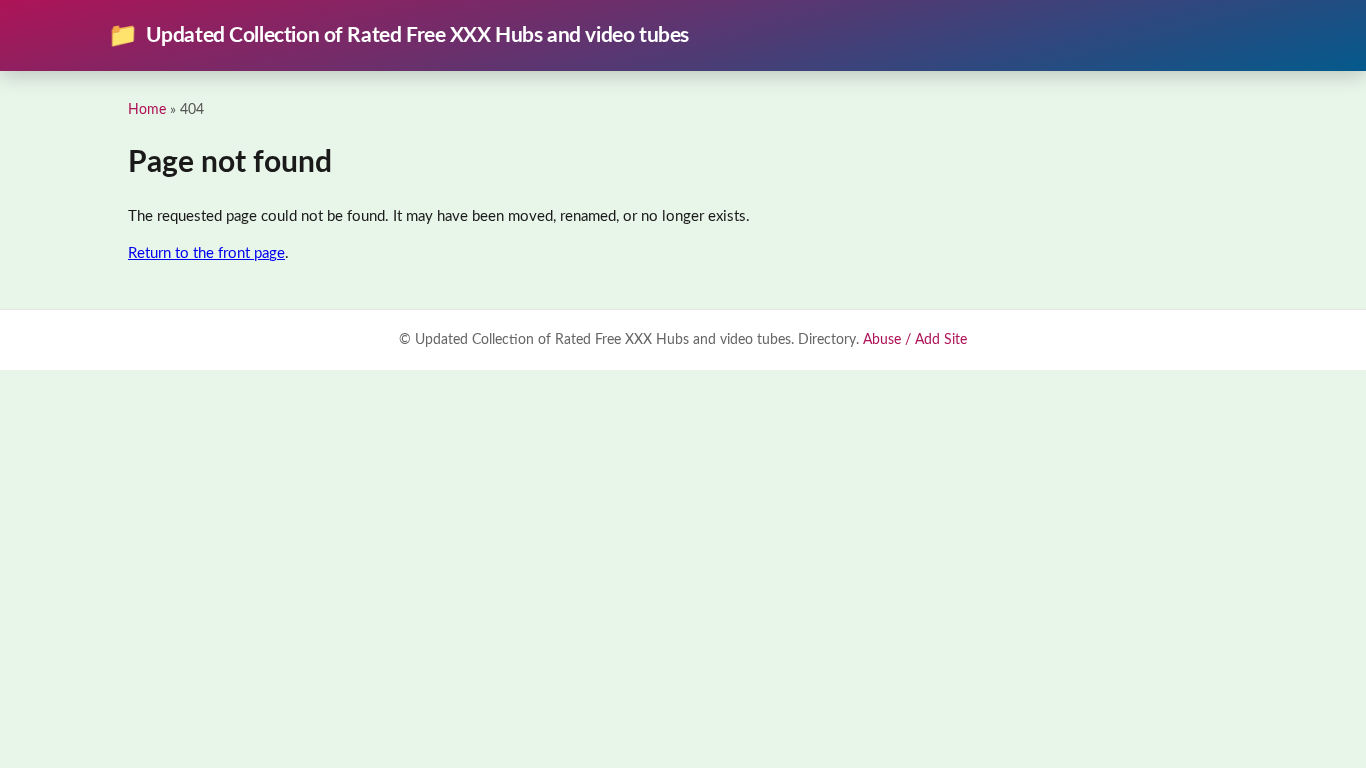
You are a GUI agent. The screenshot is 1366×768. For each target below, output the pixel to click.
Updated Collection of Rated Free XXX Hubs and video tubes (398, 36)
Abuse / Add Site (915, 340)
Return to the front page (206, 253)
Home (147, 109)
